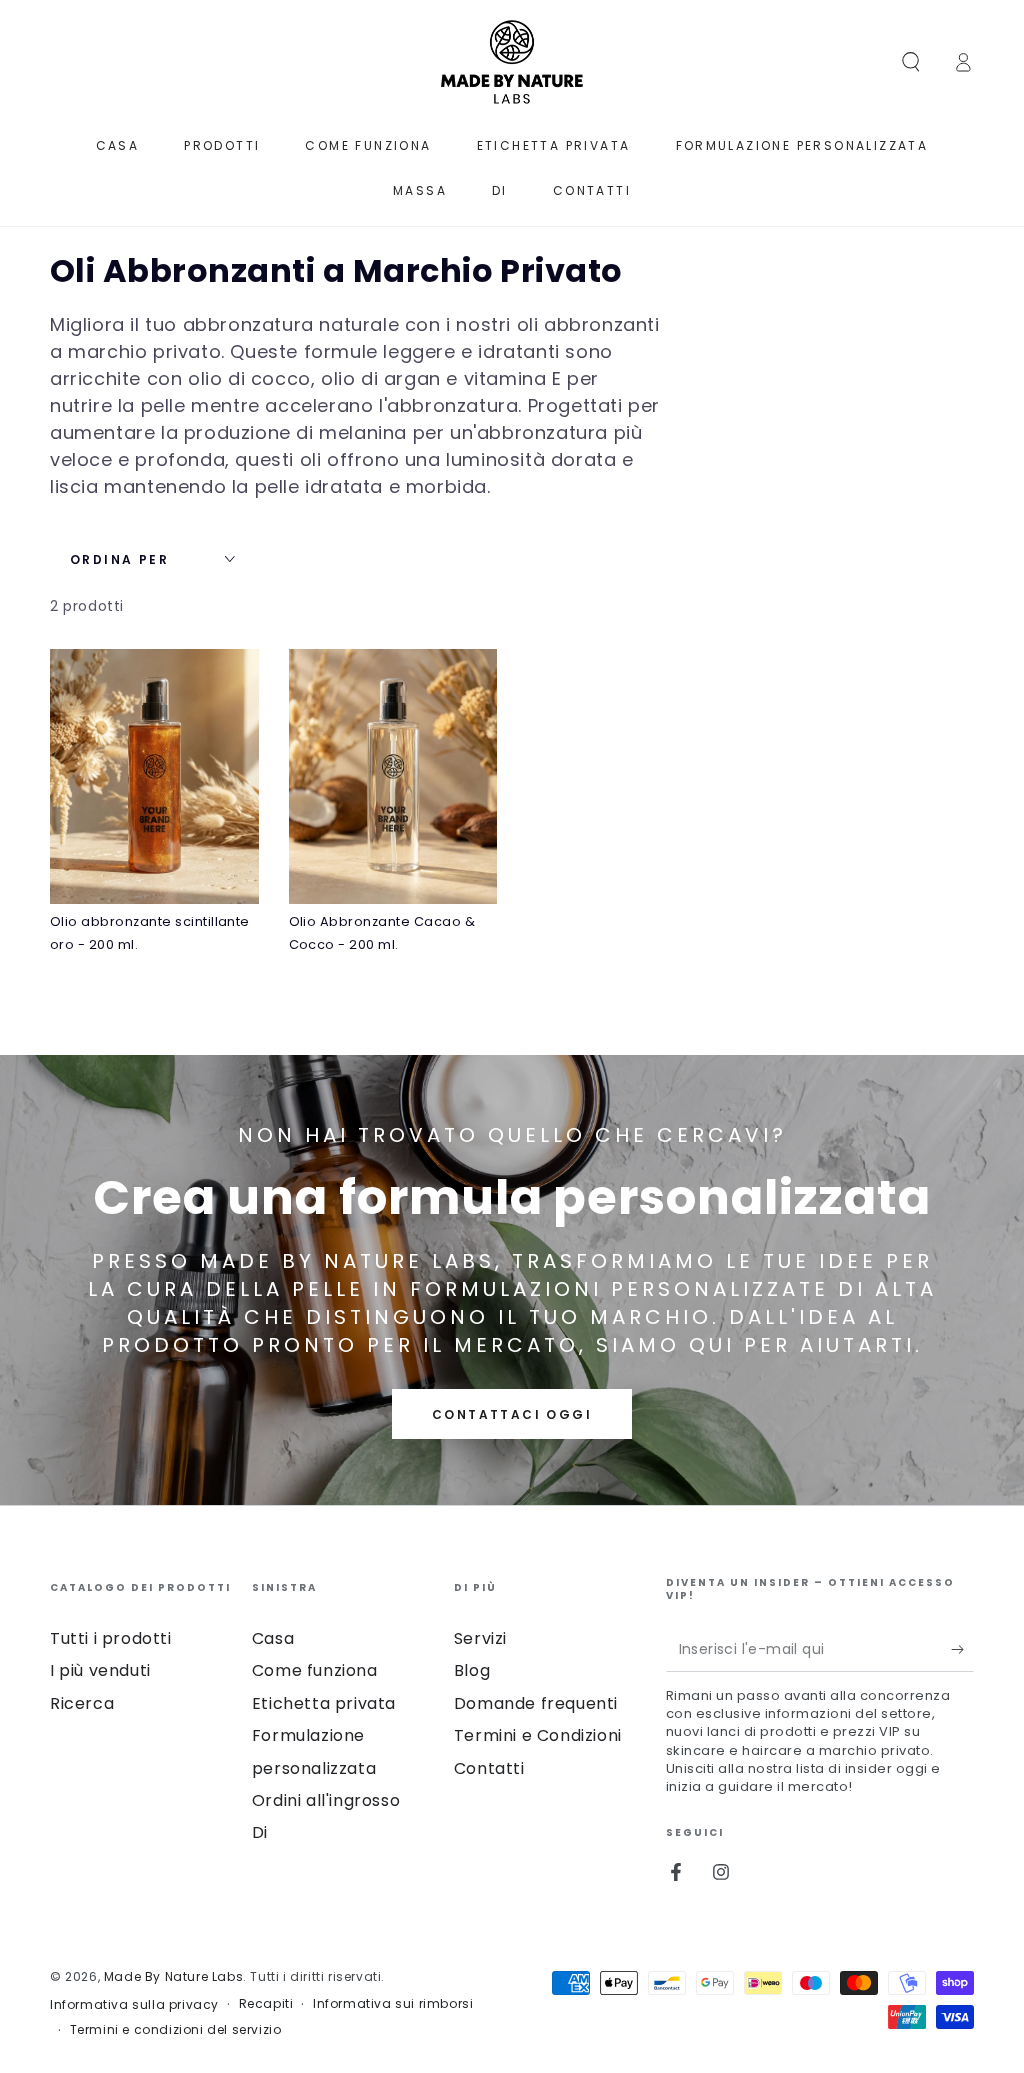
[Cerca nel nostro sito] (911, 62)
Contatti (489, 1768)
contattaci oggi (512, 1414)
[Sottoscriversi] (962, 1649)
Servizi (480, 1638)
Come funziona (315, 1670)
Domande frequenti (536, 1703)
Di (260, 1832)
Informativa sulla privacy (134, 2005)
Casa (273, 1638)
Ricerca (82, 1703)
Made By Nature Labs (173, 1976)
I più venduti (100, 1670)
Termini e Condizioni (538, 1735)
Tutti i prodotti (111, 1638)
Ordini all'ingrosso (326, 1800)
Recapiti (266, 2004)
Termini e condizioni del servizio (176, 2030)
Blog (472, 1670)
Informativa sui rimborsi (393, 2004)
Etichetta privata (324, 1703)
